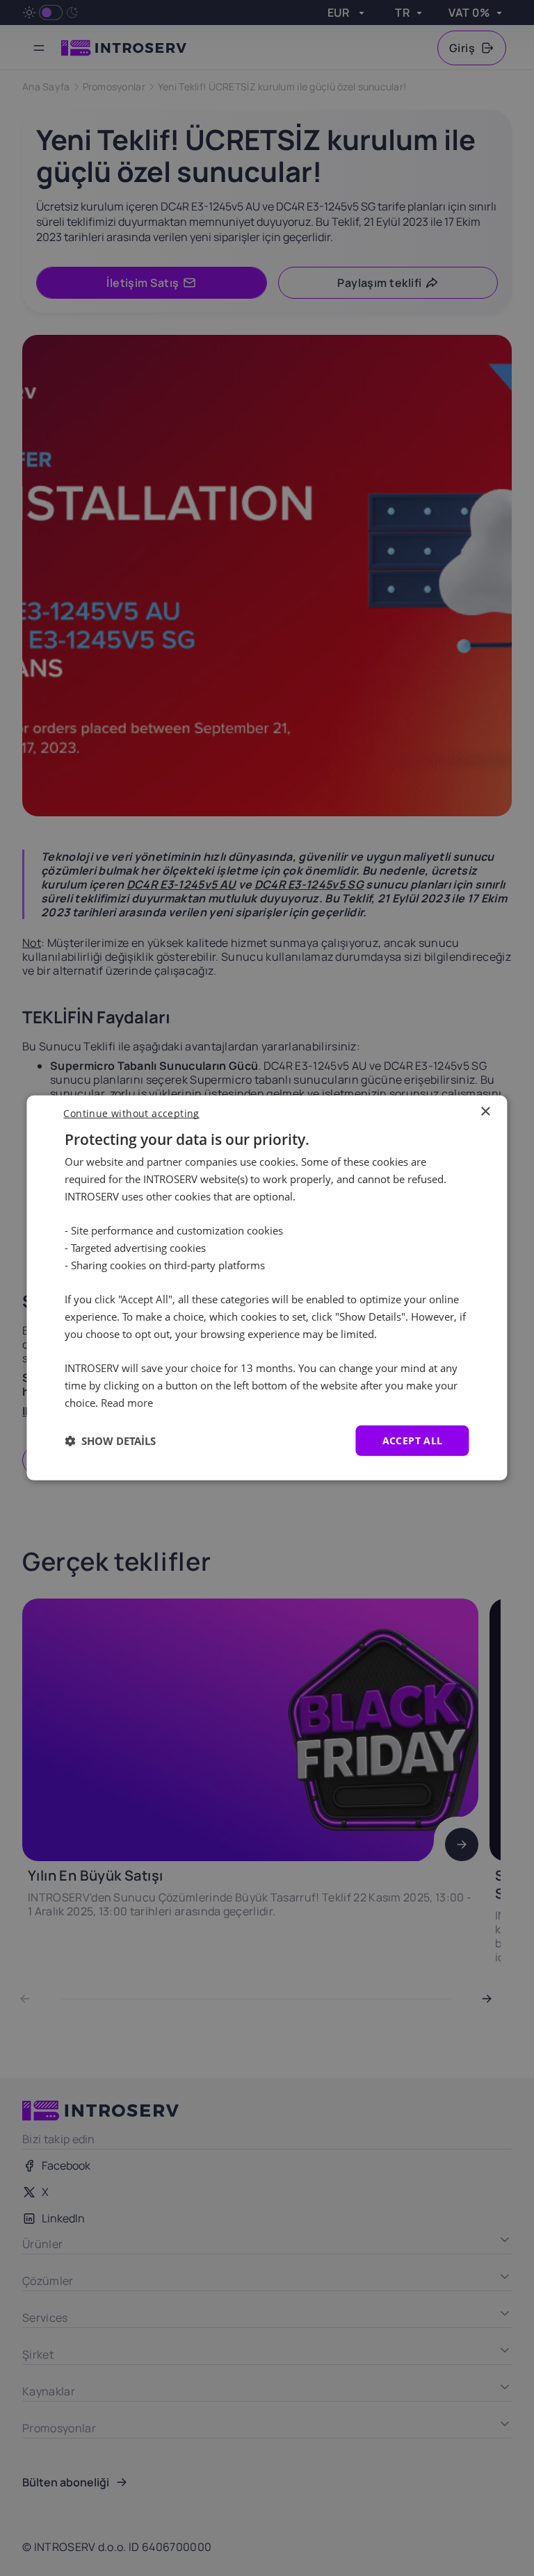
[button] (110, 1441)
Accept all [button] (413, 1440)
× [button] (485, 1112)
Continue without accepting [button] (131, 1113)
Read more (127, 1403)
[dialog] (267, 1288)
